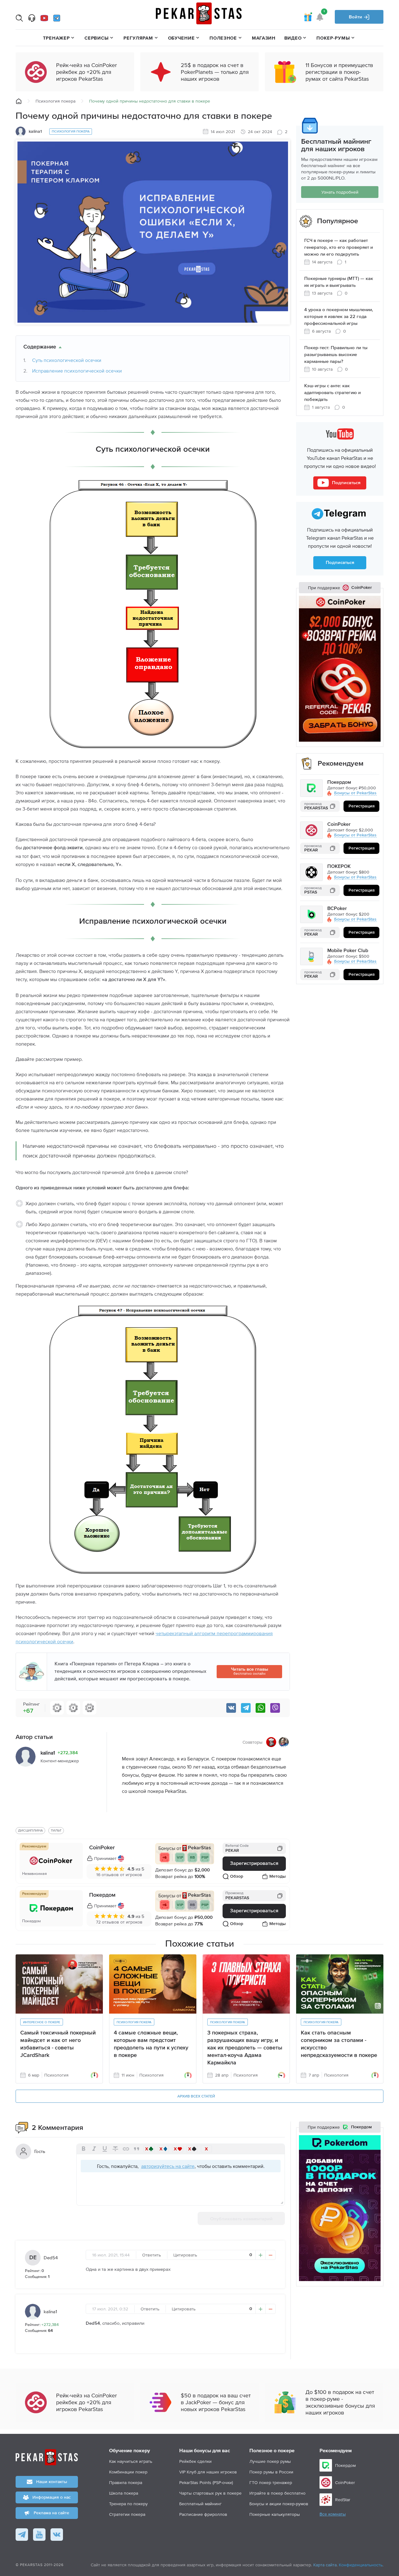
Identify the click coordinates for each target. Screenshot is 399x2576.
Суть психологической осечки (67, 360)
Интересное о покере (42, 2022)
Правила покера (126, 2482)
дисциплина (30, 1830)
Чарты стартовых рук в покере (210, 2493)
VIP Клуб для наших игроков (208, 2472)
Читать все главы (250, 1671)
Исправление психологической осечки (77, 371)
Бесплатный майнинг (200, 2504)
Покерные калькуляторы (275, 2514)
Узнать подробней (340, 192)
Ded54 (51, 2258)
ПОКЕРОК (339, 867)
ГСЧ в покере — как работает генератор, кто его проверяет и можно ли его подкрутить (339, 247)
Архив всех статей (196, 2097)
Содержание (40, 347)
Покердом (102, 1895)
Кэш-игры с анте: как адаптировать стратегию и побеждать (332, 393)
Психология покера (55, 101)
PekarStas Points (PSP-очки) (206, 2482)
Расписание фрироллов (203, 2514)
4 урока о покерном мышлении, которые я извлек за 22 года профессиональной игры (339, 317)
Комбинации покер (128, 2472)
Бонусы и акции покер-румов (279, 2504)
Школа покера (124, 2493)
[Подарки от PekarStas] (308, 17)
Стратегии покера (127, 2514)
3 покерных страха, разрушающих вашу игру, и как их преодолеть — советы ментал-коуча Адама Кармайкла (245, 2048)
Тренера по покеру (128, 2504)
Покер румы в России (271, 2472)
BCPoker (337, 909)
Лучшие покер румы (270, 2461)
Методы (278, 1876)
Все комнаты (333, 2514)
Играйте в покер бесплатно (277, 2493)
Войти (356, 17)
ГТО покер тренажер (271, 2482)
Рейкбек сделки (195, 2461)
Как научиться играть (131, 2461)
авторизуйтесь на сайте (168, 2166)
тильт (56, 1830)
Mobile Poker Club (348, 951)
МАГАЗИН (264, 38)
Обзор (237, 1876)
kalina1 (50, 2311)
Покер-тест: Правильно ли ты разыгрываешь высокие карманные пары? (336, 355)
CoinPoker (102, 1848)
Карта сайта (325, 2565)
